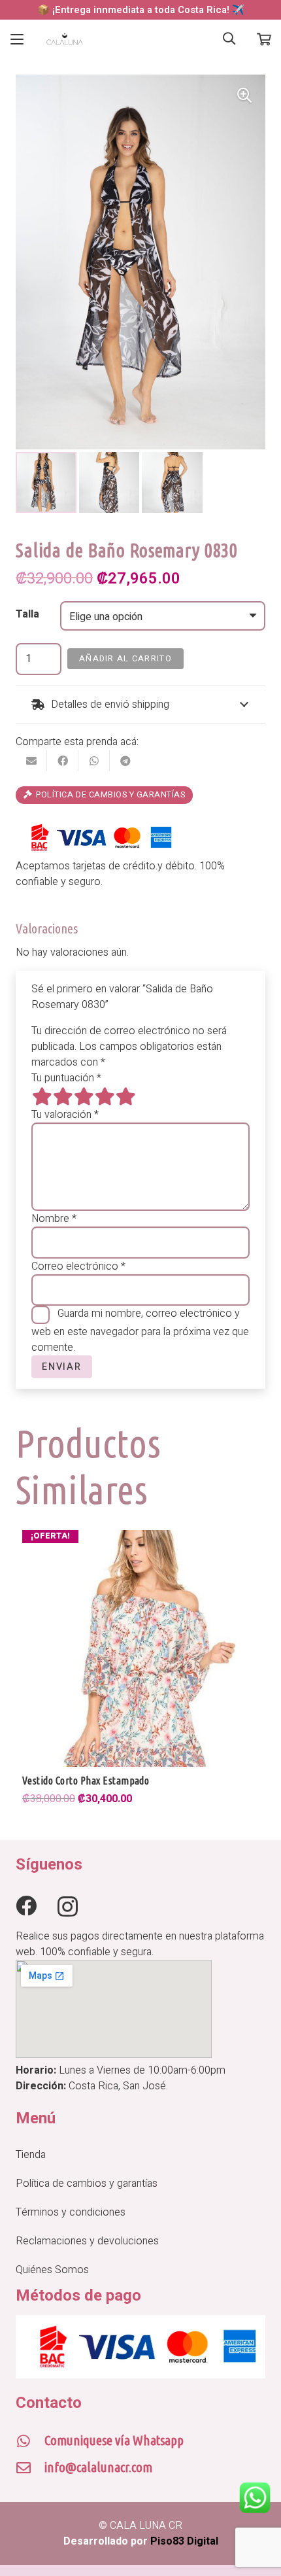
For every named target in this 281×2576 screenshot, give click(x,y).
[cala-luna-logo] (65, 39)
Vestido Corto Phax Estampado (86, 1781)
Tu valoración (65, 1115)
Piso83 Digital (184, 2541)
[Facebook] (26, 1906)
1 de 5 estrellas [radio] (42, 1096)
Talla (27, 614)
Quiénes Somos (52, 2270)
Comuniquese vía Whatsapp (114, 2440)
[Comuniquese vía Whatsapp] (30, 2441)
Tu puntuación (66, 1078)
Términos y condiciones (71, 2212)
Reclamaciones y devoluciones (87, 2241)
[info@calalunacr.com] (30, 2468)
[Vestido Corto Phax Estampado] (140, 1648)
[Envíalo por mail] (31, 761)
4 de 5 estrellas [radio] (105, 1096)
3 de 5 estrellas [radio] (84, 1096)
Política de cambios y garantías (87, 2184)
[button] (17, 39)
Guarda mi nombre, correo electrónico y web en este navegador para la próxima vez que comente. (140, 1331)
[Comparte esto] (63, 761)
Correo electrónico (78, 1266)
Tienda (31, 2155)
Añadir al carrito (125, 659)
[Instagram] (68, 1906)
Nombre (54, 1219)
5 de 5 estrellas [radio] (125, 1096)
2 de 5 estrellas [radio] (63, 1096)
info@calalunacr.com (98, 2467)
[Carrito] (264, 39)
